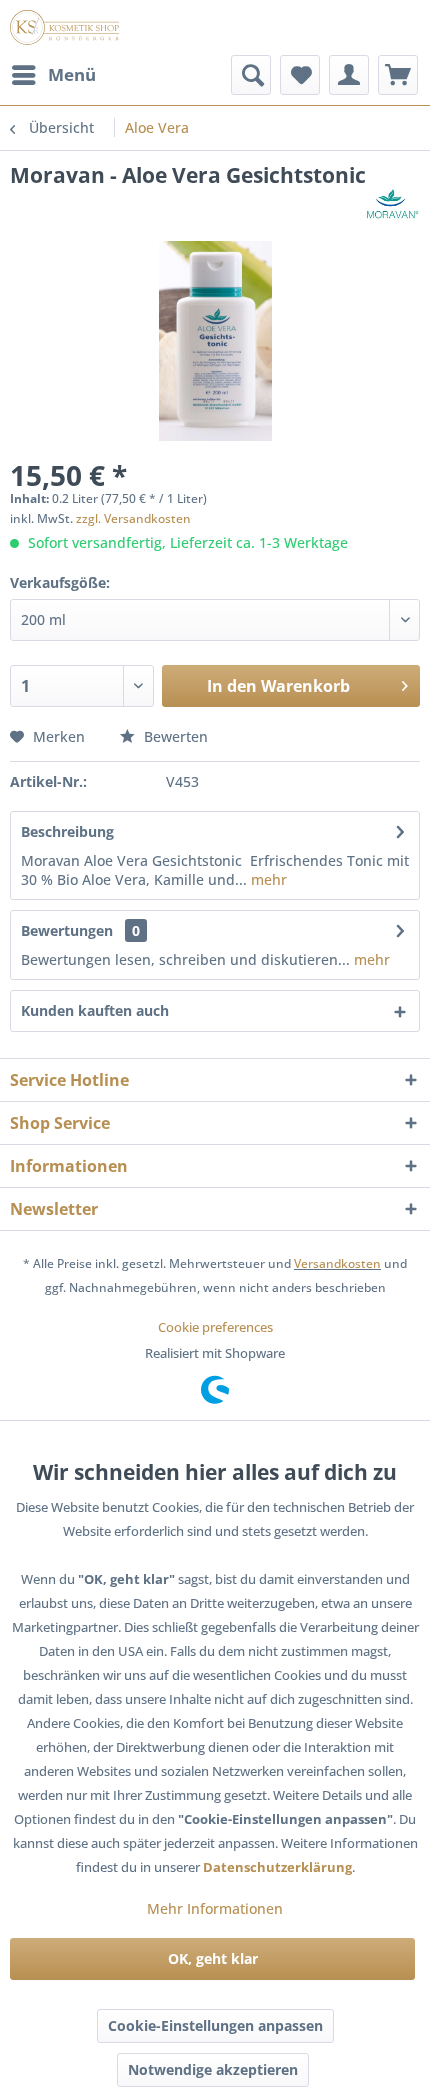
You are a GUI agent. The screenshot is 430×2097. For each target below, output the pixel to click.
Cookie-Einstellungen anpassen (215, 2025)
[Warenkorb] (398, 75)
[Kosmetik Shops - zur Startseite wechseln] (64, 27)
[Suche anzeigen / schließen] (251, 75)
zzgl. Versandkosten (133, 518)
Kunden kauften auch (95, 1010)
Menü (72, 74)
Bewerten (174, 736)
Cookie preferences (215, 1327)
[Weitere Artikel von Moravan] (392, 206)
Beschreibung (67, 831)
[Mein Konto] (349, 75)
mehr (267, 879)
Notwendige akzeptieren (213, 2069)
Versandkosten (337, 1263)
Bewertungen (67, 930)
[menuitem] (53, 75)
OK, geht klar (213, 1958)
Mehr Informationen (215, 1908)
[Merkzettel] (300, 75)
